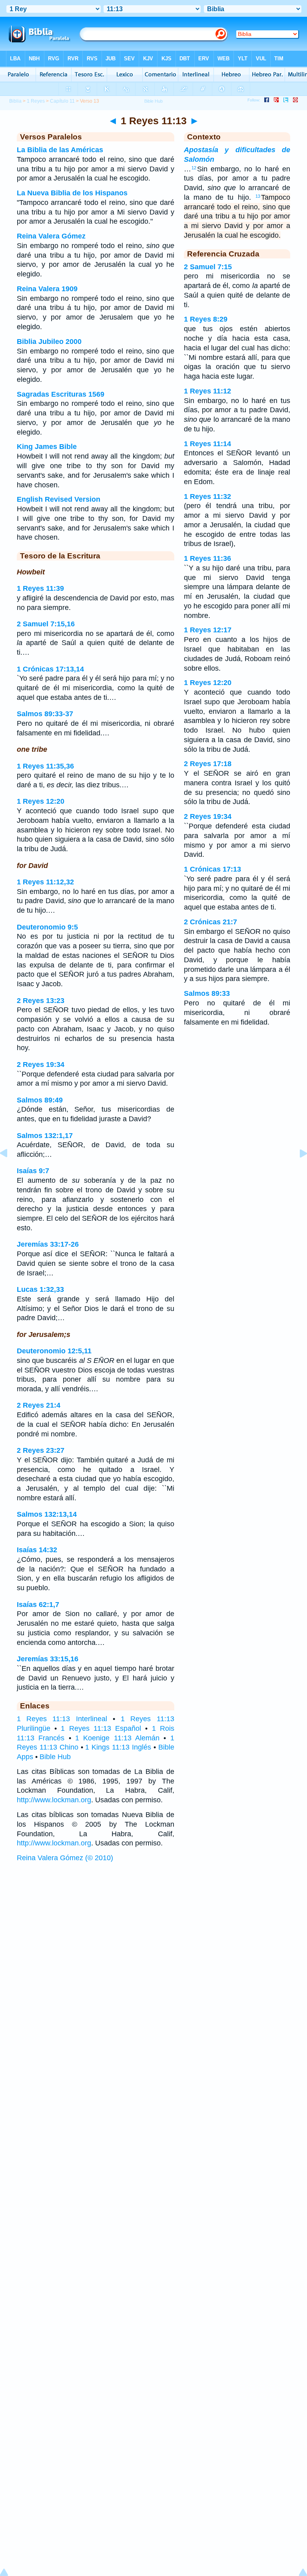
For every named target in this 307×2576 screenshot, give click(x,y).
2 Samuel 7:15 (208, 267)
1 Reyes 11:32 (207, 497)
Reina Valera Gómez (51, 236)
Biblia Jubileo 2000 (49, 342)
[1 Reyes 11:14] (297, 1171)
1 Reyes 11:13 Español (101, 1728)
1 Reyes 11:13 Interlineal (62, 1719)
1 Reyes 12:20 (41, 801)
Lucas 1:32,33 (40, 1289)
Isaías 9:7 (33, 1171)
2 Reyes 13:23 (41, 1001)
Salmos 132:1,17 (45, 1136)
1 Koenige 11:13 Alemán (117, 1738)
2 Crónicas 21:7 (210, 922)
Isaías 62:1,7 (38, 1605)
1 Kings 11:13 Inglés (118, 1747)
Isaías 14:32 (37, 1550)
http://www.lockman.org (54, 1800)
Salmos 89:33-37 (45, 714)
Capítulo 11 (62, 101)
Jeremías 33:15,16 (48, 1659)
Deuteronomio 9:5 (47, 927)
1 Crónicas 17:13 (212, 869)
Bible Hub (55, 1757)
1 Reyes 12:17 (208, 630)
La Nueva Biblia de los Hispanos (72, 193)
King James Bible (47, 447)
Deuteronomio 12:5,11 (54, 1351)
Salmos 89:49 (40, 1100)
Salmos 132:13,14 (47, 1514)
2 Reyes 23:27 (41, 1450)
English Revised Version (59, 499)
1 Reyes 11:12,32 (45, 882)
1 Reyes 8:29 (206, 319)
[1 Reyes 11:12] (10, 1171)
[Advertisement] (153, 1927)
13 (258, 196)
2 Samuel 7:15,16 (46, 624)
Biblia (15, 101)
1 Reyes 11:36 (207, 558)
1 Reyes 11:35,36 (45, 766)
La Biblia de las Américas (60, 150)
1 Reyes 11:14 (207, 444)
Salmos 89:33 (207, 993)
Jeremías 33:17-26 (48, 1244)
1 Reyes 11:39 (40, 588)
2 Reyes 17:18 (208, 764)
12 (194, 168)
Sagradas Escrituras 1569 (61, 394)
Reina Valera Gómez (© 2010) (65, 1858)
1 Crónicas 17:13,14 (50, 669)
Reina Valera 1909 (47, 289)
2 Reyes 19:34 (41, 1065)
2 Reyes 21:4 (39, 1405)
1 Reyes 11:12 (207, 391)
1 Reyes (36, 101)
